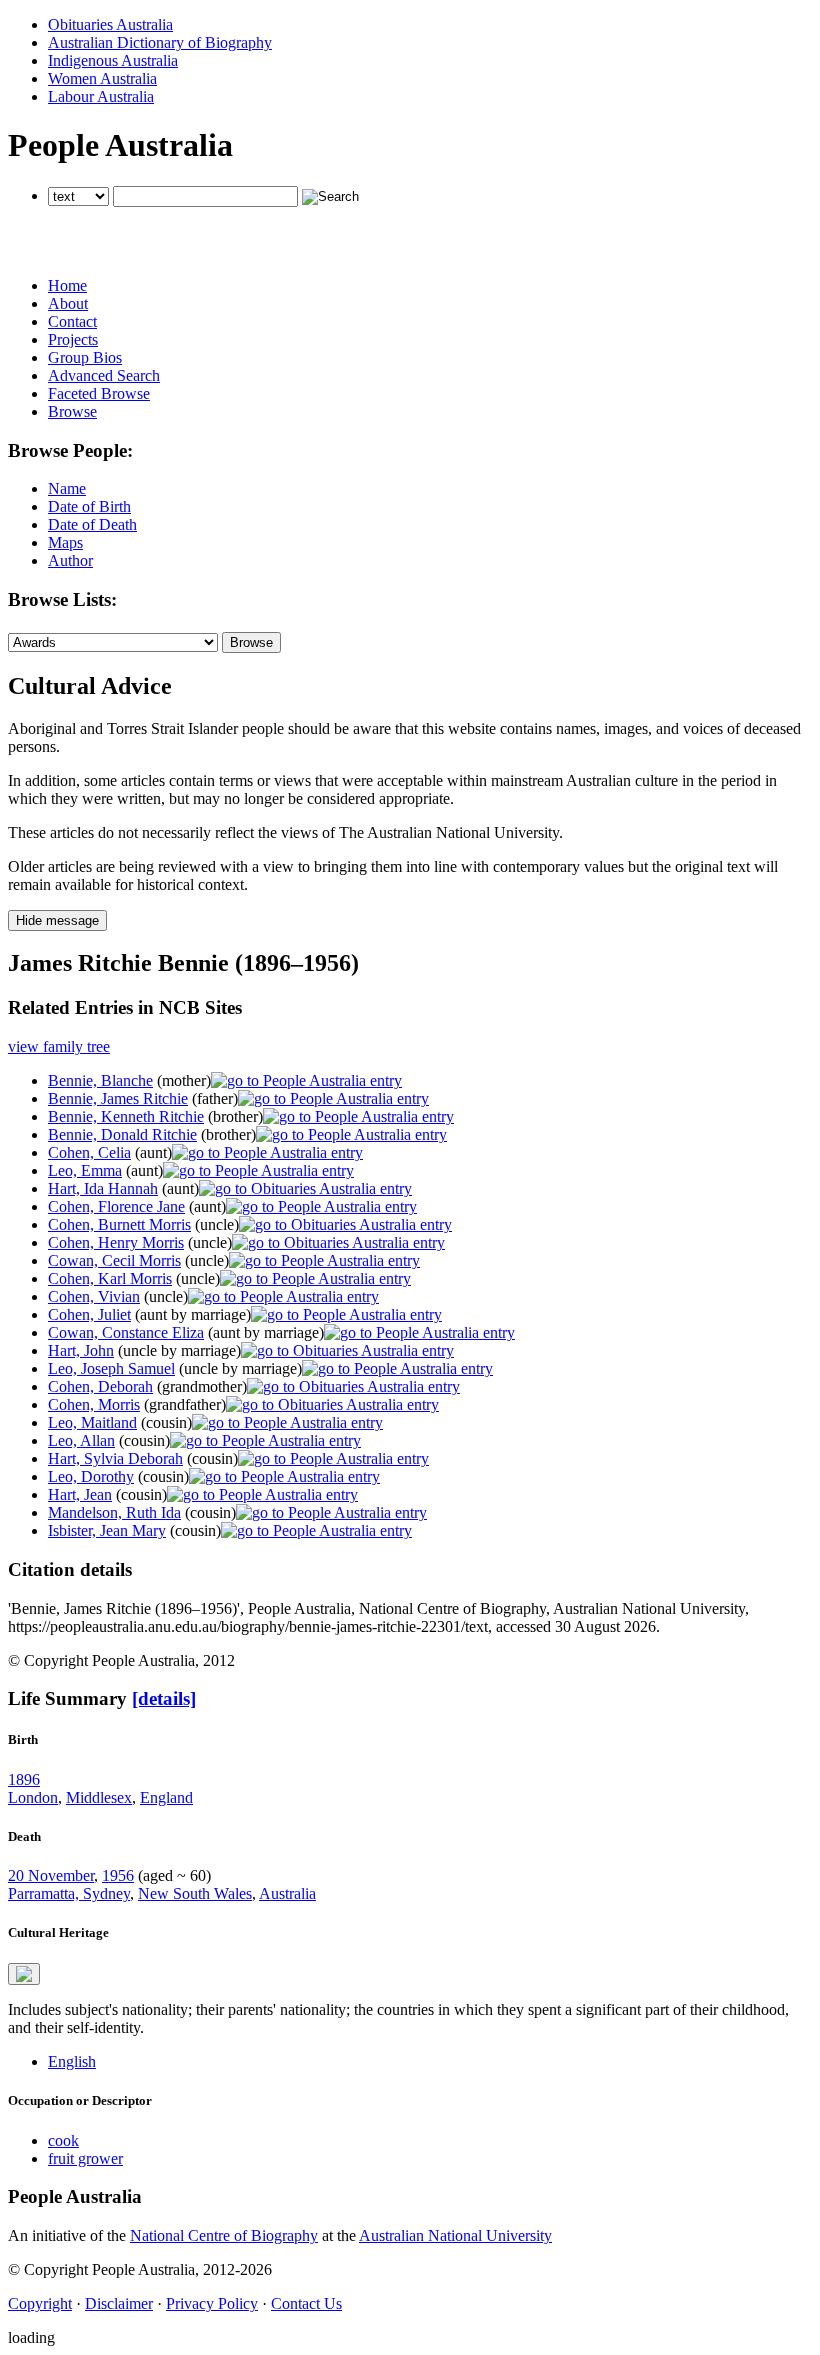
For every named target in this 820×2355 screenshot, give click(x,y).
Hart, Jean (80, 1494)
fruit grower (85, 2158)
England (166, 1797)
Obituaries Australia (110, 24)
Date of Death (92, 524)
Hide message (57, 920)
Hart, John (81, 1350)
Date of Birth (89, 506)
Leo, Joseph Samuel (111, 1368)
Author (70, 560)
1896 (24, 1779)
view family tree (59, 1046)
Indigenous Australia (113, 60)
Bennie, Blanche (100, 1080)
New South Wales (195, 1893)
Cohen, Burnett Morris (119, 1224)
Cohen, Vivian (94, 1296)
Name (67, 488)
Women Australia (102, 78)
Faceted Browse (99, 393)
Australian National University (455, 2235)
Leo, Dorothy (91, 1476)
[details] (164, 1698)
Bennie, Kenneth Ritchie (126, 1116)
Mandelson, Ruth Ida (114, 1512)
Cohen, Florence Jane (116, 1206)
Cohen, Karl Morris (110, 1278)
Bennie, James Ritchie (118, 1098)
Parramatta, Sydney (69, 1893)
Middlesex (99, 1797)
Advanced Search (104, 375)
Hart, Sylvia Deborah (115, 1458)
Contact (72, 321)
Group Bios (85, 357)
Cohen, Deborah (100, 1386)
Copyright (40, 2303)
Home (67, 285)
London (33, 1797)
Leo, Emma (85, 1170)
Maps (65, 542)
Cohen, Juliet (89, 1314)
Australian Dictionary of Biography (160, 42)
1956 (118, 1875)
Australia (287, 1893)
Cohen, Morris (94, 1404)
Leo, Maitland (92, 1422)
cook (63, 2140)
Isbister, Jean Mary (107, 1530)
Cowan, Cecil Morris (114, 1260)
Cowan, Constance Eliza (126, 1332)
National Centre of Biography (224, 2235)
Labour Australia (101, 96)
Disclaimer (119, 2303)
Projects (73, 339)
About (68, 303)
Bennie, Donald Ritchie (122, 1134)
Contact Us (306, 2303)
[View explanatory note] (24, 1974)
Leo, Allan (81, 1440)
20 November (51, 1875)
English (72, 2061)
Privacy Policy (212, 2303)
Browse (72, 411)
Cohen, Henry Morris (116, 1242)
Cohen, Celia (89, 1152)
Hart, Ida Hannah (103, 1188)
